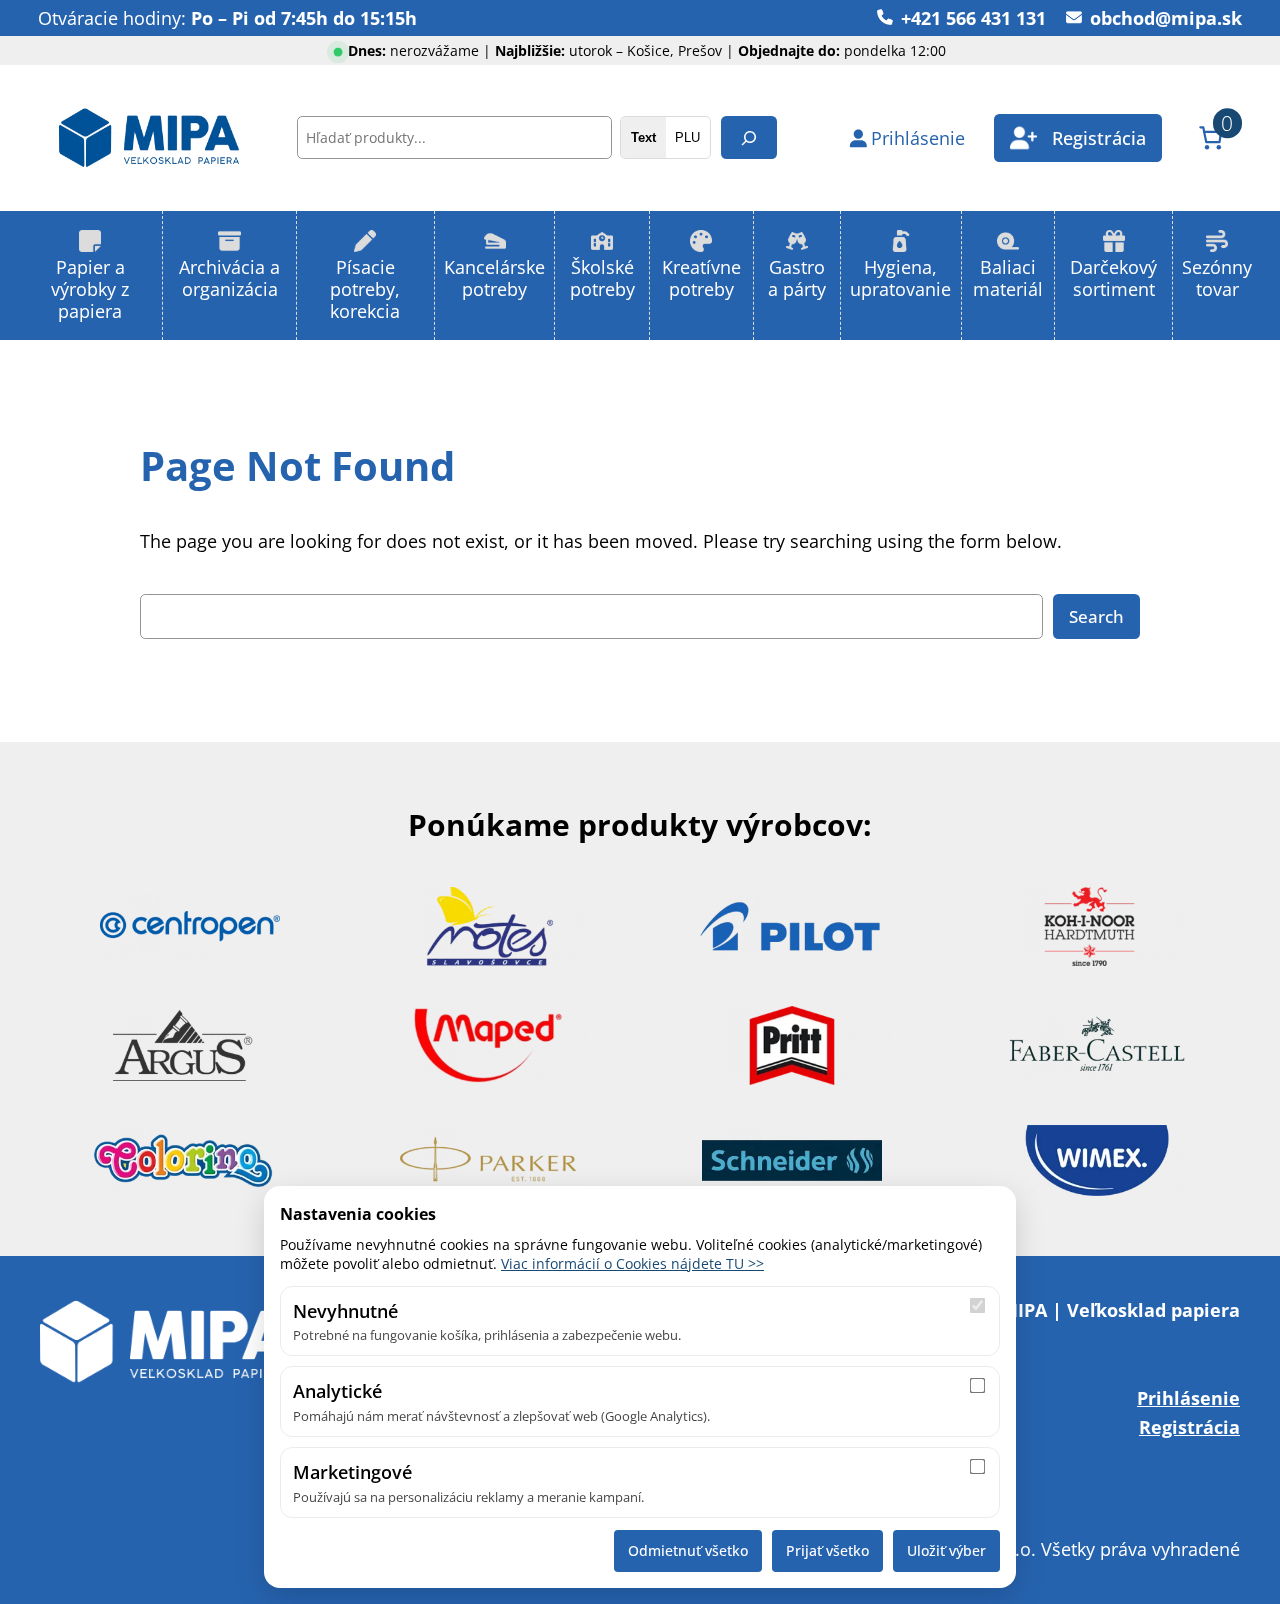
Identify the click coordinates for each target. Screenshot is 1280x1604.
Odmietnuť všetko (688, 1550)
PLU (687, 137)
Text (643, 137)
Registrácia (1189, 1426)
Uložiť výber (946, 1550)
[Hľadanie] (749, 137)
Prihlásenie (1188, 1397)
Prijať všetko (827, 1550)
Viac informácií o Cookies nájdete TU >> (632, 1263)
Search (1096, 616)
